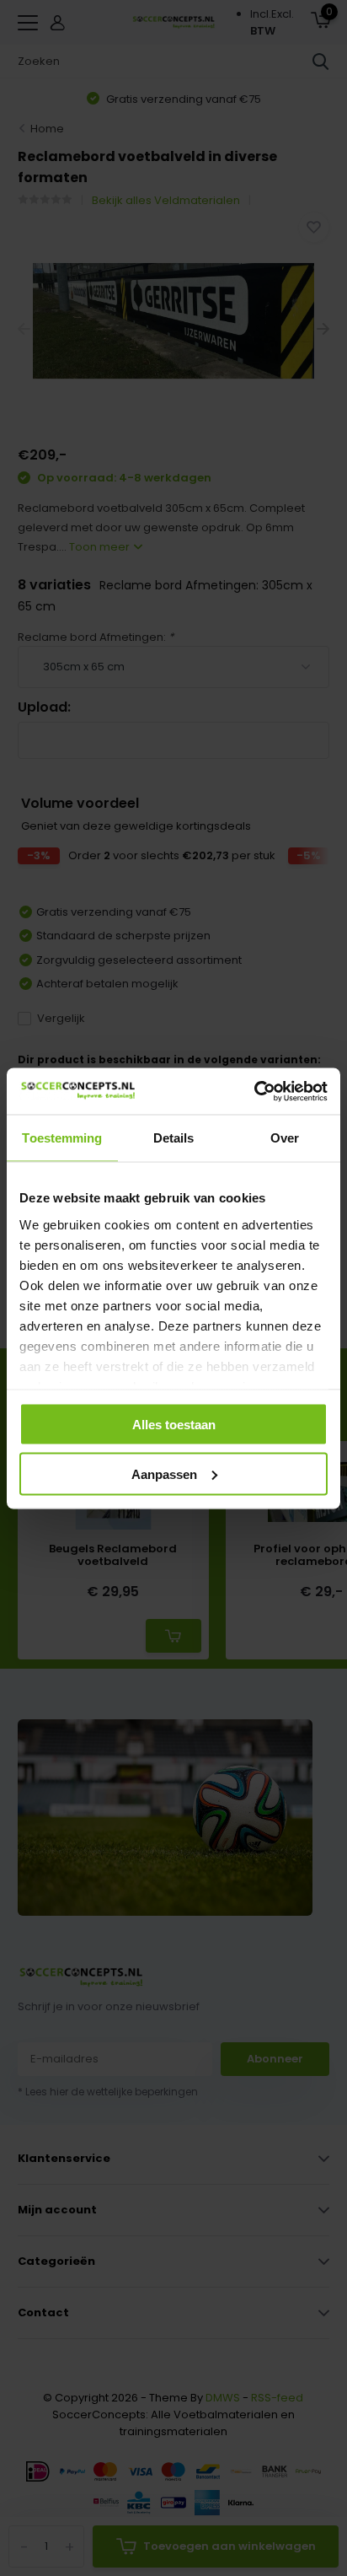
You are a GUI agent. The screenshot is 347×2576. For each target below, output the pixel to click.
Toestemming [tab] (62, 1138)
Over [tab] (285, 1138)
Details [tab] (174, 1138)
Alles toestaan (174, 1425)
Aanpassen (164, 1474)
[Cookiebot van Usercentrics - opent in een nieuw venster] (254, 1091)
